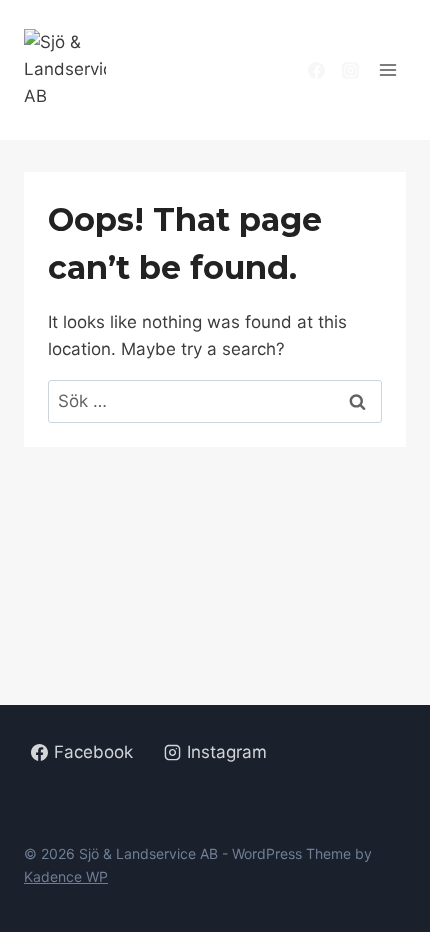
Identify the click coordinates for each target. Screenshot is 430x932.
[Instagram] (351, 70)
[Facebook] (317, 70)
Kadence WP (66, 876)
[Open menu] (392, 69)
